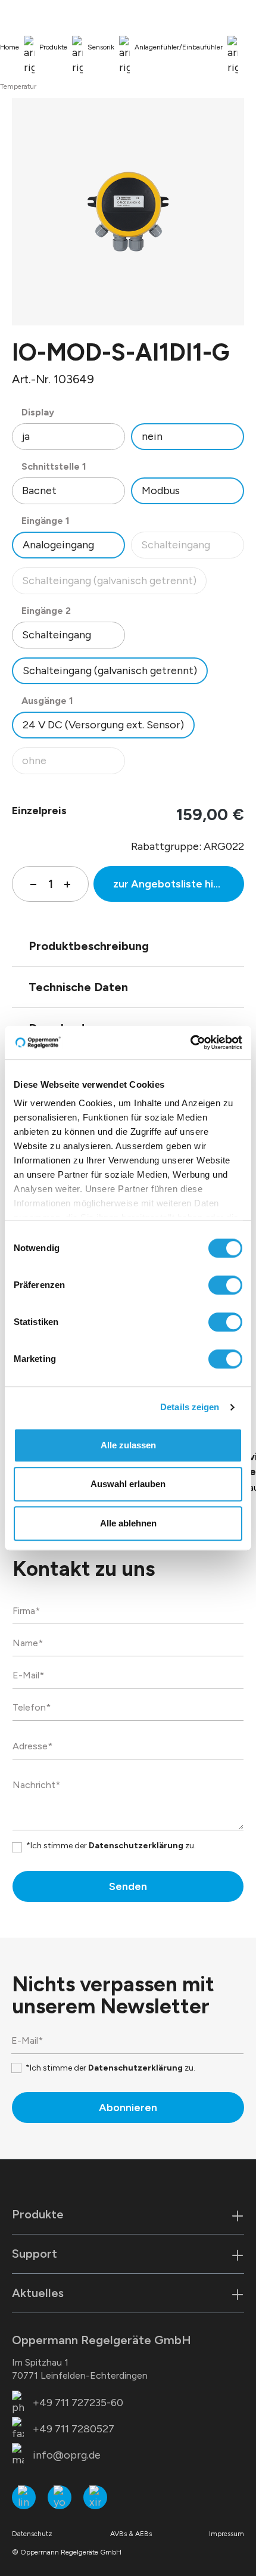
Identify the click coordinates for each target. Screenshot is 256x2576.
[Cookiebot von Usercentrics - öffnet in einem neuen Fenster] (190, 1042)
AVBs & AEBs (131, 2534)
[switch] (225, 1285)
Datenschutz (32, 2534)
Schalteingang (192, 548)
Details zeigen (190, 1407)
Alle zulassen (128, 1445)
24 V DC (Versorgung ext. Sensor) (103, 725)
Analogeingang (58, 545)
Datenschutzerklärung (136, 1846)
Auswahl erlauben (128, 1484)
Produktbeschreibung (89, 946)
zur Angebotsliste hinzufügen (179, 884)
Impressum (227, 2534)
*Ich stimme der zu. (111, 1846)
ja (26, 436)
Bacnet (39, 491)
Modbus (161, 491)
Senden (128, 1886)
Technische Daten (78, 987)
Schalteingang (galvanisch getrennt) (109, 584)
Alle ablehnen (128, 1523)
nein (152, 436)
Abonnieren (128, 2108)
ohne (73, 764)
